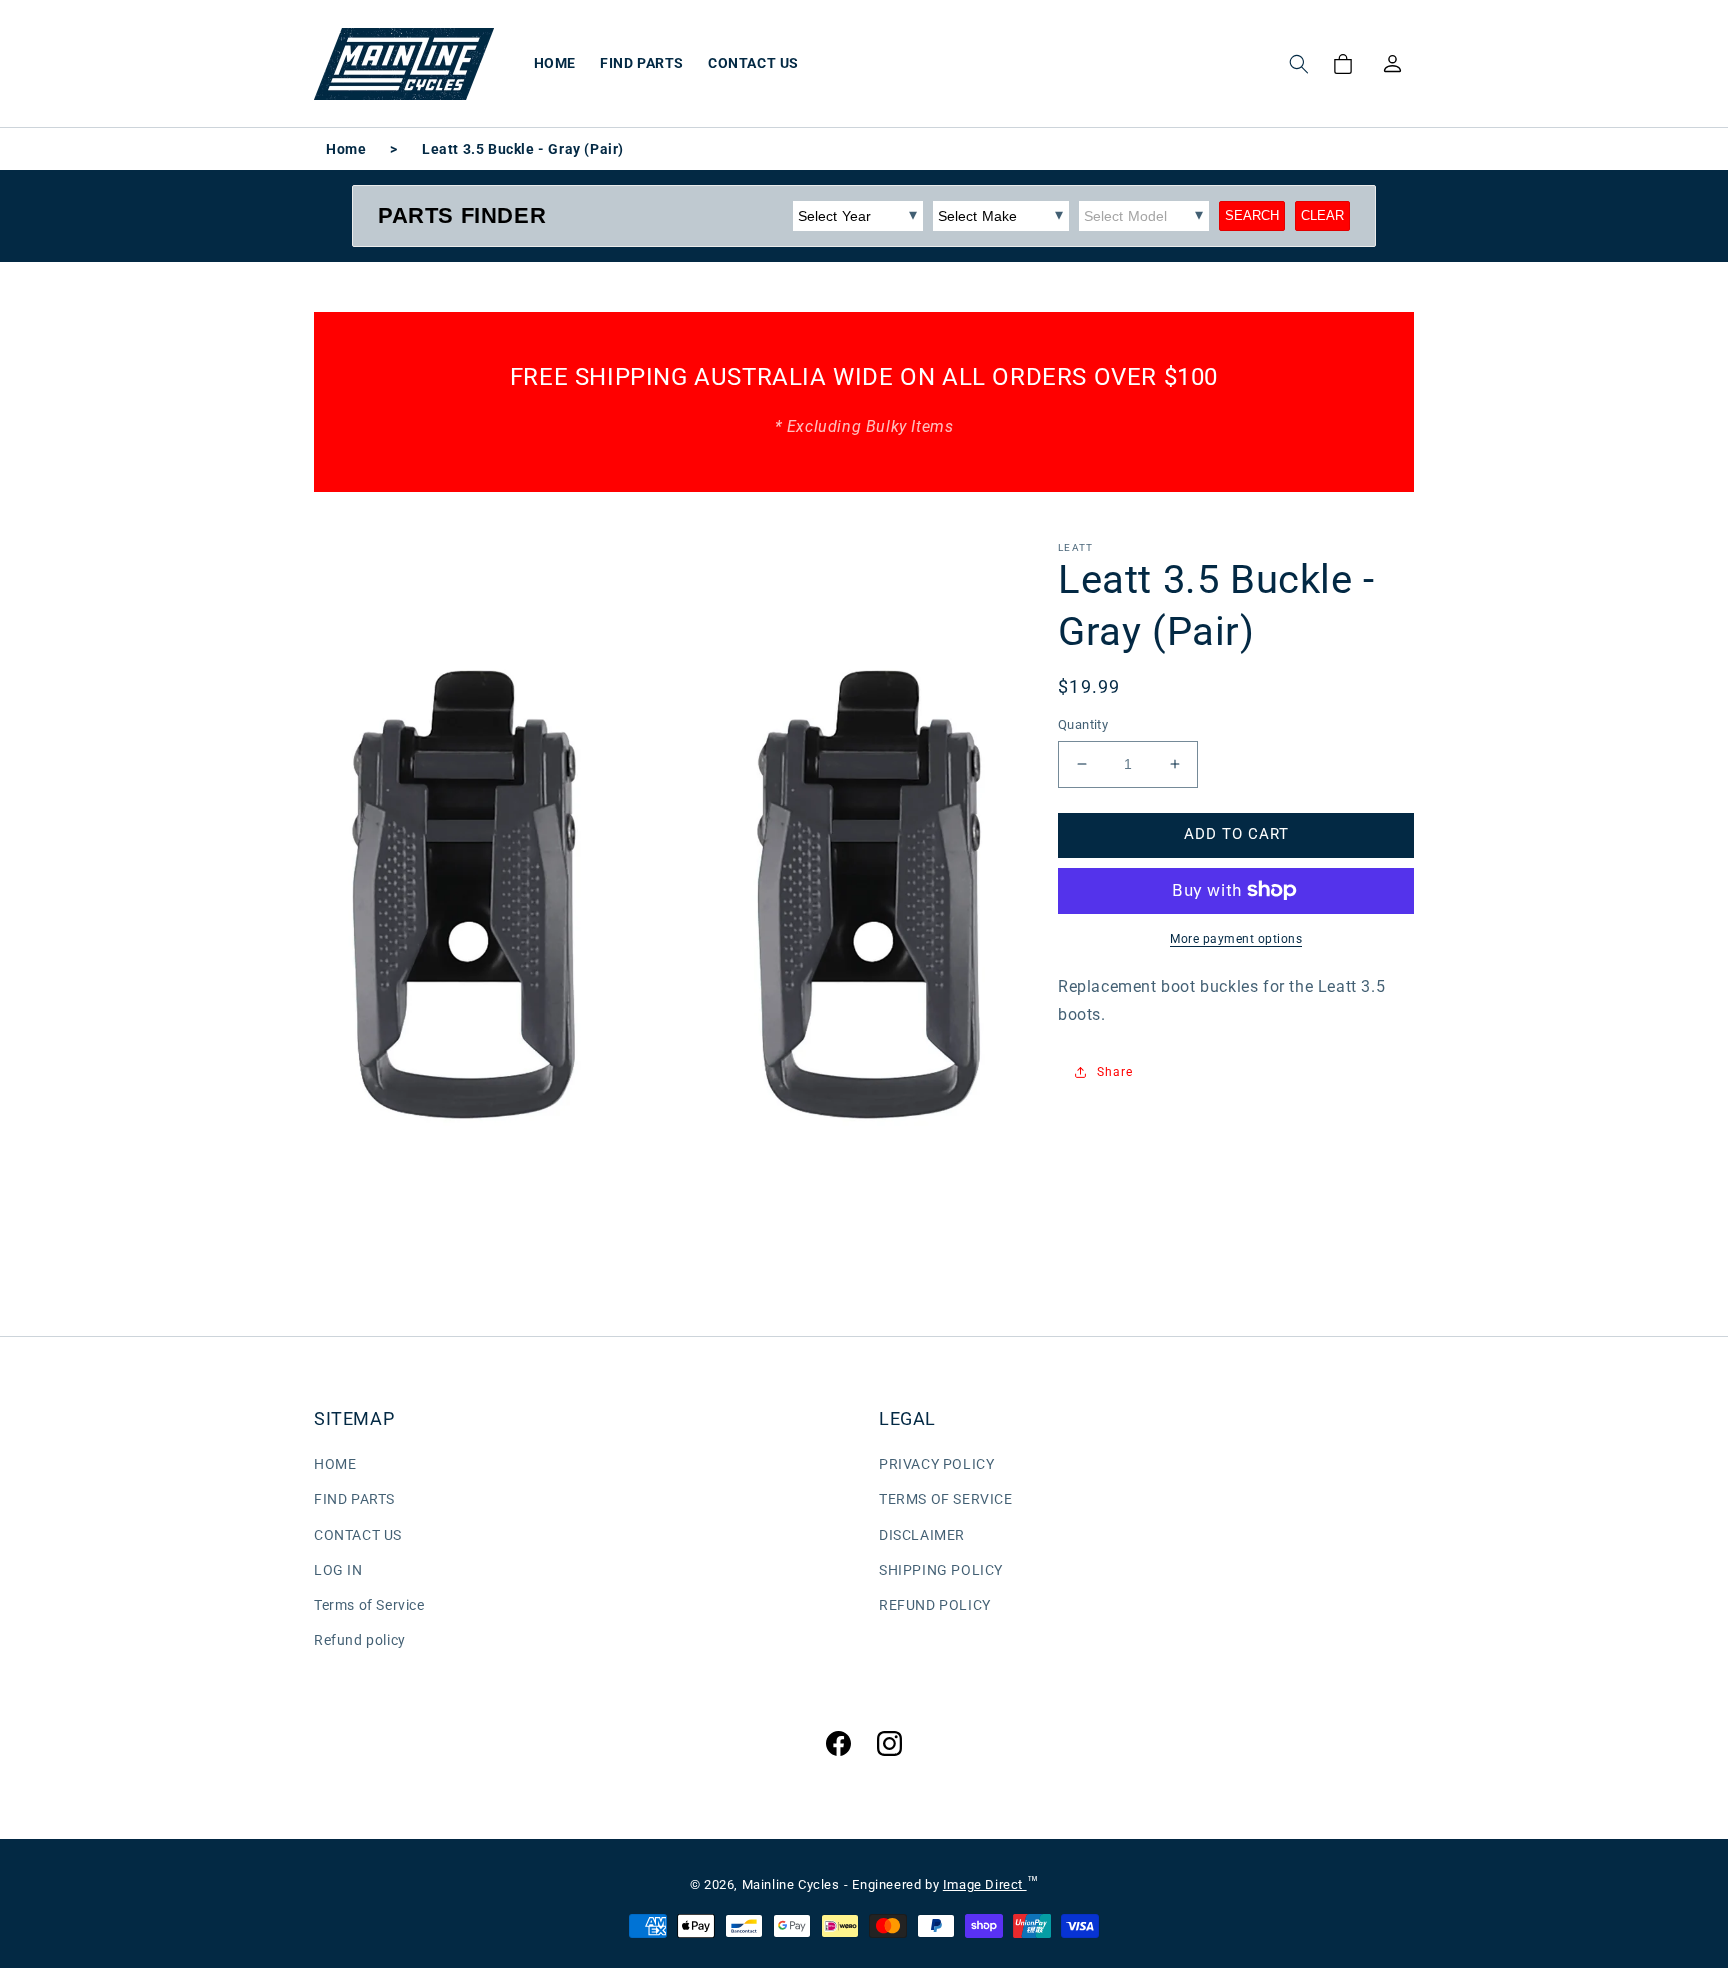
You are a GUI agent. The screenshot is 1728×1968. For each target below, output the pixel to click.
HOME (335, 1464)
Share (1115, 1072)
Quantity (1083, 724)
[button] (1299, 64)
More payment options (1236, 938)
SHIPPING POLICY (941, 1570)
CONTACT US (358, 1535)
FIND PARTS (354, 1499)
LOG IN (338, 1570)
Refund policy (360, 1640)
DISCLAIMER (922, 1535)
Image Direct (985, 1884)
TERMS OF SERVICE (946, 1499)
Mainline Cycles (791, 1884)
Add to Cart (1236, 834)
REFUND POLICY (935, 1605)
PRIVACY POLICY (936, 1464)
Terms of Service (369, 1605)
